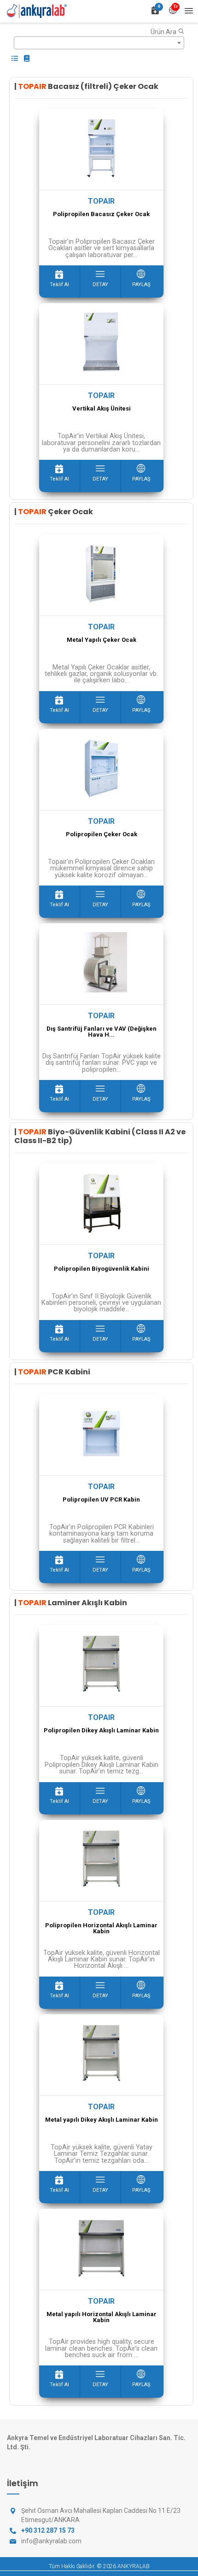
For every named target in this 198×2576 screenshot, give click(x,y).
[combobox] (99, 43)
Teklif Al (59, 285)
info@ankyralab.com (51, 2541)
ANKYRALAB (134, 2566)
